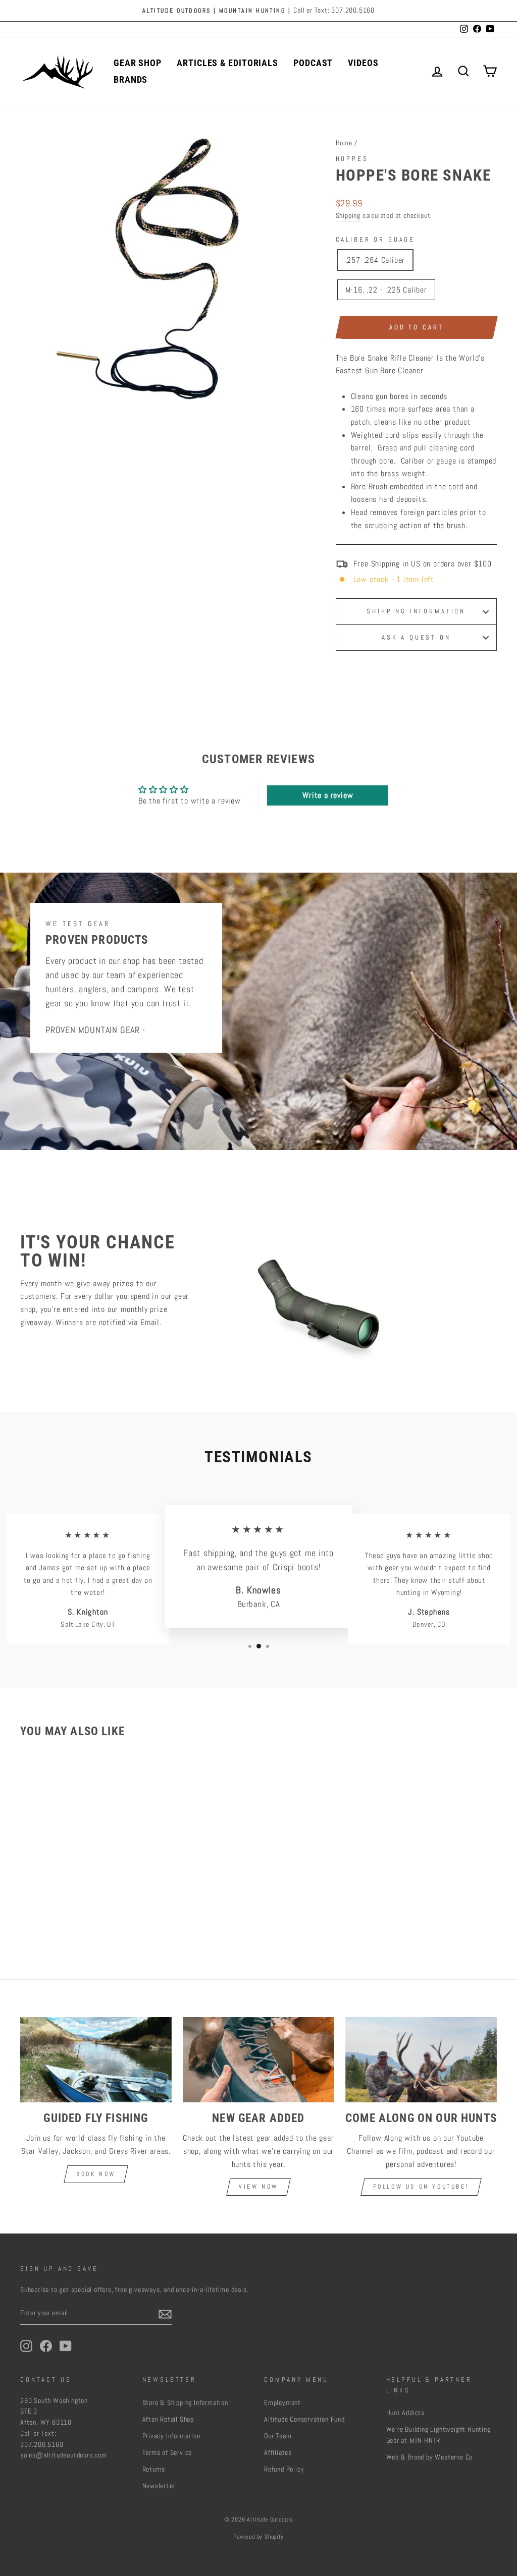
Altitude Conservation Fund (304, 2419)
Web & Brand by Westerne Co (430, 2457)
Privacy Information (171, 2436)
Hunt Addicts (406, 2413)
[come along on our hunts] (421, 2060)
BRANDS (131, 79)
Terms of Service (167, 2453)
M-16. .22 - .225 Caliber (386, 290)
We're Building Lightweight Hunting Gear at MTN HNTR (438, 2435)
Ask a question (416, 637)
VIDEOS (363, 63)
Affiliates (278, 2453)
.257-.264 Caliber (375, 260)
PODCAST (313, 63)
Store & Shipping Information (185, 2403)
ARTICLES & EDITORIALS (227, 63)
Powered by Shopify (258, 2537)
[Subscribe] (165, 2314)
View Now (258, 2187)
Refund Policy (284, 2469)
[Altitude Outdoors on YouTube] (66, 2346)
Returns (154, 2469)
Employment (282, 2403)
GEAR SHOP (138, 63)
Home (344, 143)
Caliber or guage (375, 239)
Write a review (328, 795)
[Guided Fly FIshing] (96, 2060)
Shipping (348, 216)
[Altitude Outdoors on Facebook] (46, 2346)
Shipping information (416, 611)
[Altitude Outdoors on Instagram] (26, 2346)
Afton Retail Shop (168, 2419)
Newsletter (159, 2486)
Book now (96, 2174)
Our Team (278, 2436)
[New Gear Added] (258, 2060)
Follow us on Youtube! (421, 2187)
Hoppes (352, 159)
